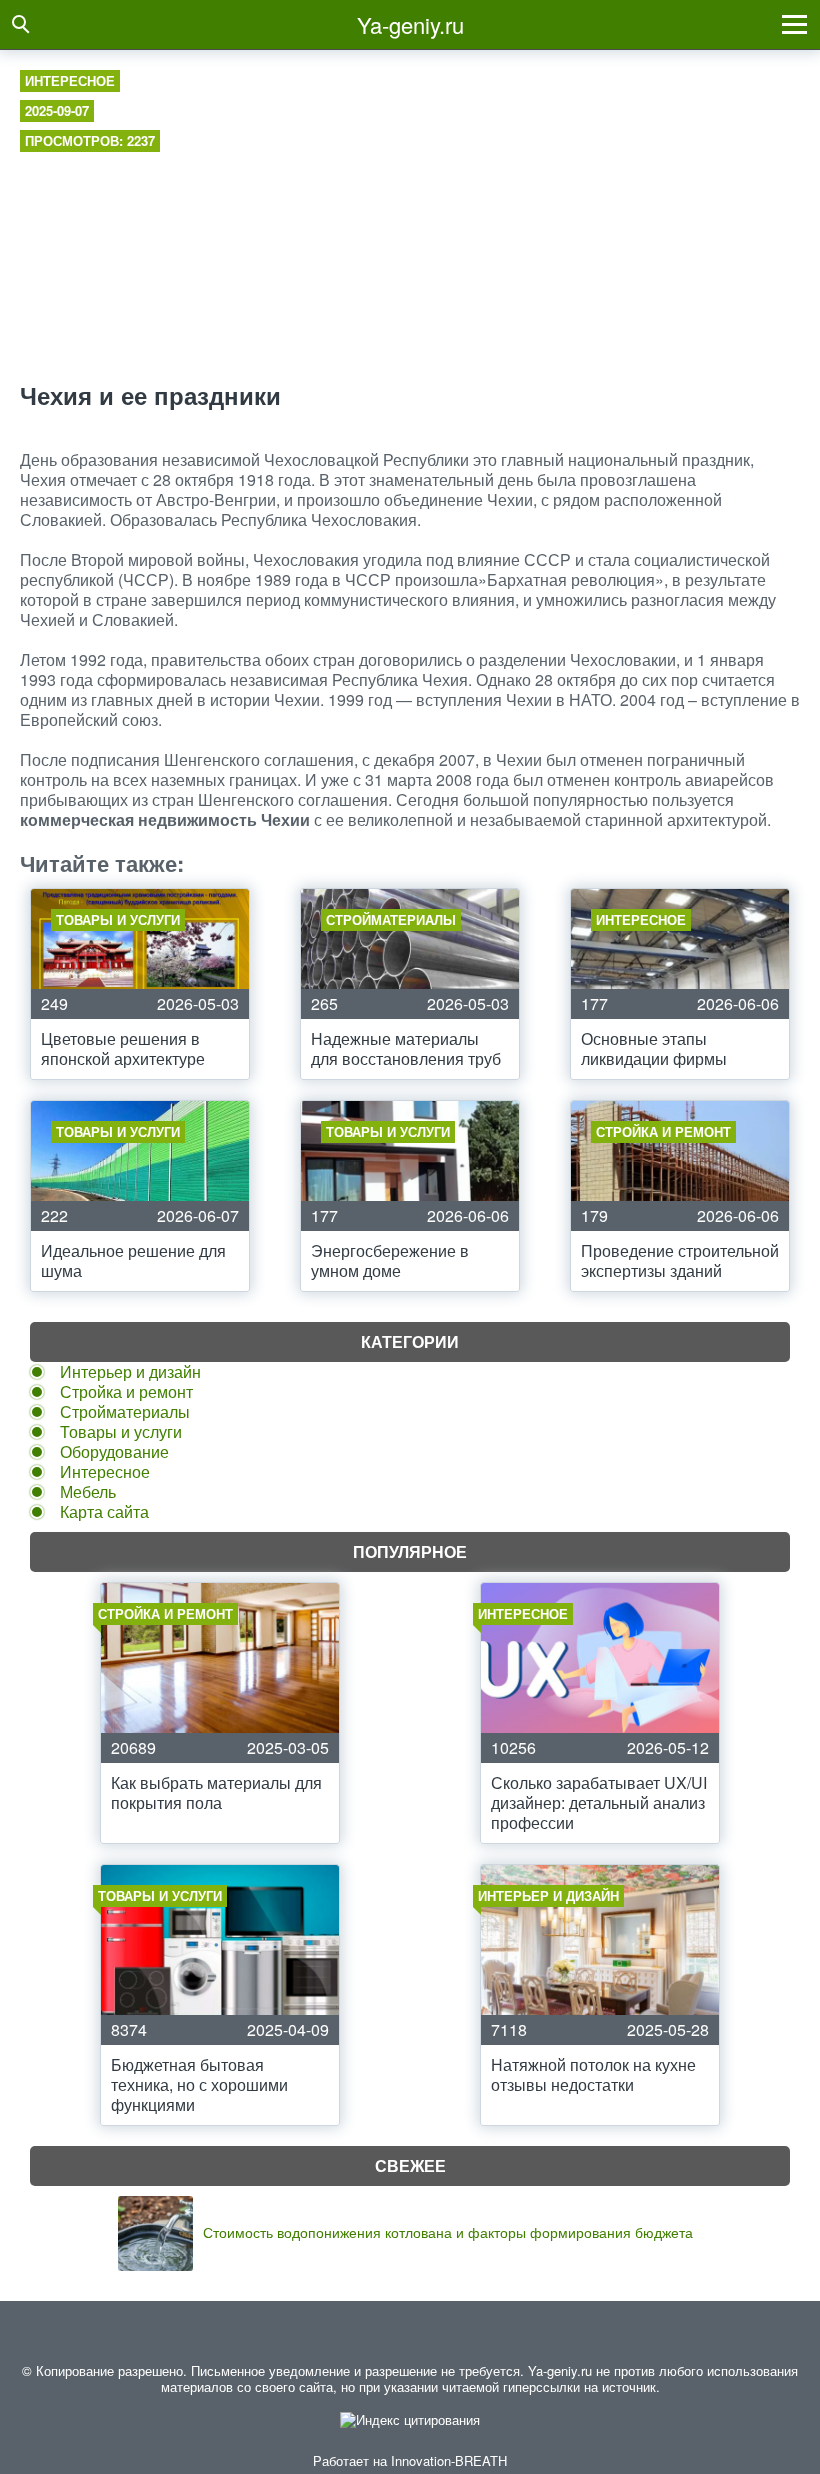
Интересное (70, 80)
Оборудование (114, 1451)
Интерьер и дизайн (130, 1371)
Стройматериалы (125, 1411)
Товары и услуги (121, 1431)
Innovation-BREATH (449, 2460)
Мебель (88, 1491)
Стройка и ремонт (126, 1391)
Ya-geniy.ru (410, 24)
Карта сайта (104, 1511)
